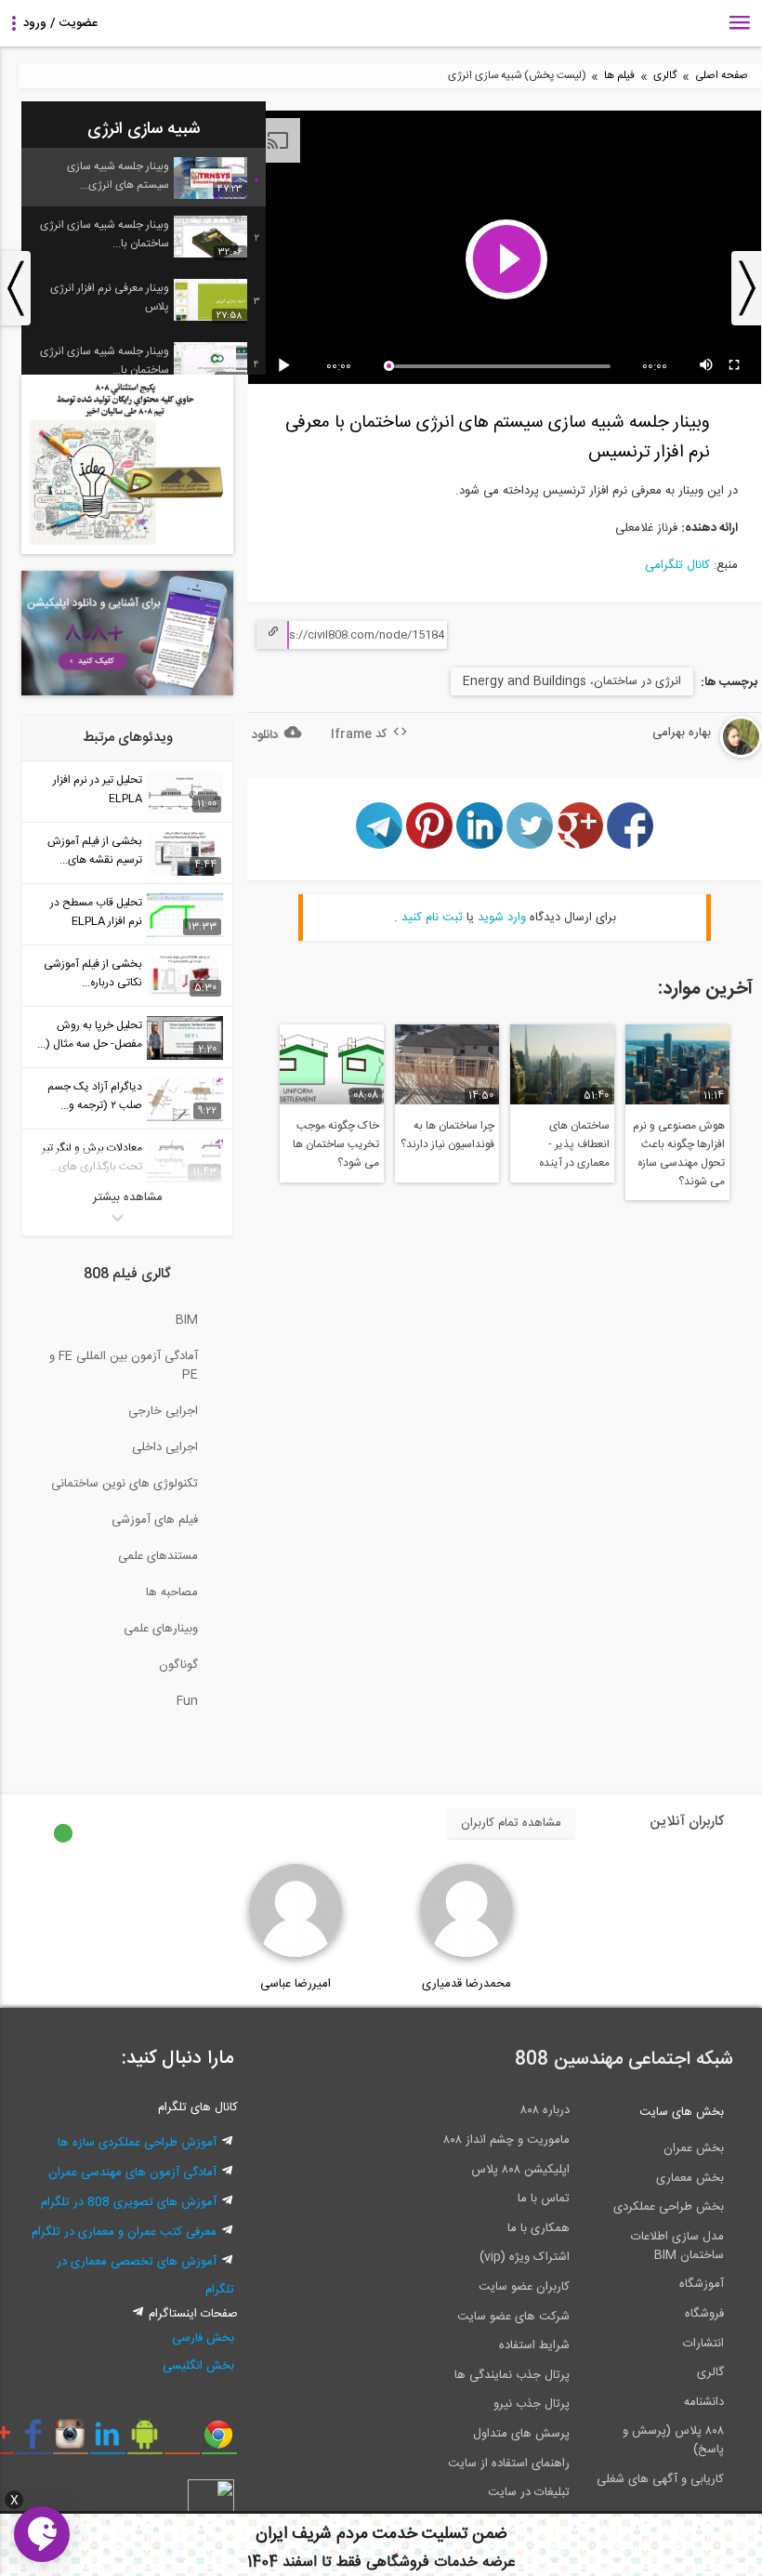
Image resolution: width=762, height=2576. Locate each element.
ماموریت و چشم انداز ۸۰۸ (506, 2140)
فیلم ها (619, 76)
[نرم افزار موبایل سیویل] (145, 2441)
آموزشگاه (702, 2284)
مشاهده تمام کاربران (511, 1823)
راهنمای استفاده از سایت (509, 2464)
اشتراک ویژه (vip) (525, 2257)
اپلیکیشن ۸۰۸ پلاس (520, 2170)
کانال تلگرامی (677, 565)
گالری (665, 76)
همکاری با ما (539, 2228)
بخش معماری (690, 2178)
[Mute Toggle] (707, 366)
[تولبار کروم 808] (219, 2441)
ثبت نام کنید (432, 918)
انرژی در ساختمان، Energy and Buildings (572, 681)
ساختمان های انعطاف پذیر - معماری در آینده (574, 1144)
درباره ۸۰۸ (545, 2110)
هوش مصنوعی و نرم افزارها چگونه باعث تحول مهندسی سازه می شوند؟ (679, 1154)
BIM (187, 1320)
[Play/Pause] (287, 366)
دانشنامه (704, 2402)
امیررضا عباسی (296, 1984)
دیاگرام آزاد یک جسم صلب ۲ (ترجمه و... (95, 1096)
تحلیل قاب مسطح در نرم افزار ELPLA (96, 912)
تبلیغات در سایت (529, 2492)
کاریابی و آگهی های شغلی (660, 2479)
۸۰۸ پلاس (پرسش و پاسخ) (673, 2440)
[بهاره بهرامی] (693, 755)
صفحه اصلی (722, 76)
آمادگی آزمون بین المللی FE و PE (124, 1366)
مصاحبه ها (172, 1592)
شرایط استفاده (534, 2345)
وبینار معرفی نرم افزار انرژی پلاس (110, 297)
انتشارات (703, 2344)
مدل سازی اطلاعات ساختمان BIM (677, 2246)
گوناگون (178, 1665)
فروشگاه (704, 2314)
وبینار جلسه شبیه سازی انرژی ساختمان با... (105, 234)
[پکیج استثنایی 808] (127, 551)
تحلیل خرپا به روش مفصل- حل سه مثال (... (90, 1035)
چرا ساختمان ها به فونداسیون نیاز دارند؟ (447, 1135)
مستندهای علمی (158, 1556)
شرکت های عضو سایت (513, 2317)
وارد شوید (502, 918)
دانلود (265, 735)
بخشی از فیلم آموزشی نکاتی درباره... (93, 973)
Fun (187, 1701)
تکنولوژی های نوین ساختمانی (125, 1484)
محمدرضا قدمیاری (466, 1984)
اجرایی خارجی (163, 1411)
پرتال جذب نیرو (532, 2404)
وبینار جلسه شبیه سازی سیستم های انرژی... (118, 176)
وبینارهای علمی (161, 1629)
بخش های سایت (682, 2112)
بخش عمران (694, 2148)
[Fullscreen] (735, 366)
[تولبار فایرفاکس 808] (182, 2441)
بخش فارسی (203, 2338)
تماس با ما (544, 2199)
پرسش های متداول (521, 2434)
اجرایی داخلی (165, 1447)
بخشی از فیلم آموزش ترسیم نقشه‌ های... (95, 851)
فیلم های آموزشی (155, 1520)
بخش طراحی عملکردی (669, 2207)
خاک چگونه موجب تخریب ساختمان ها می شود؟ (336, 1144)
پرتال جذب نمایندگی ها (512, 2375)
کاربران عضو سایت (524, 2287)
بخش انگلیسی (198, 2366)
